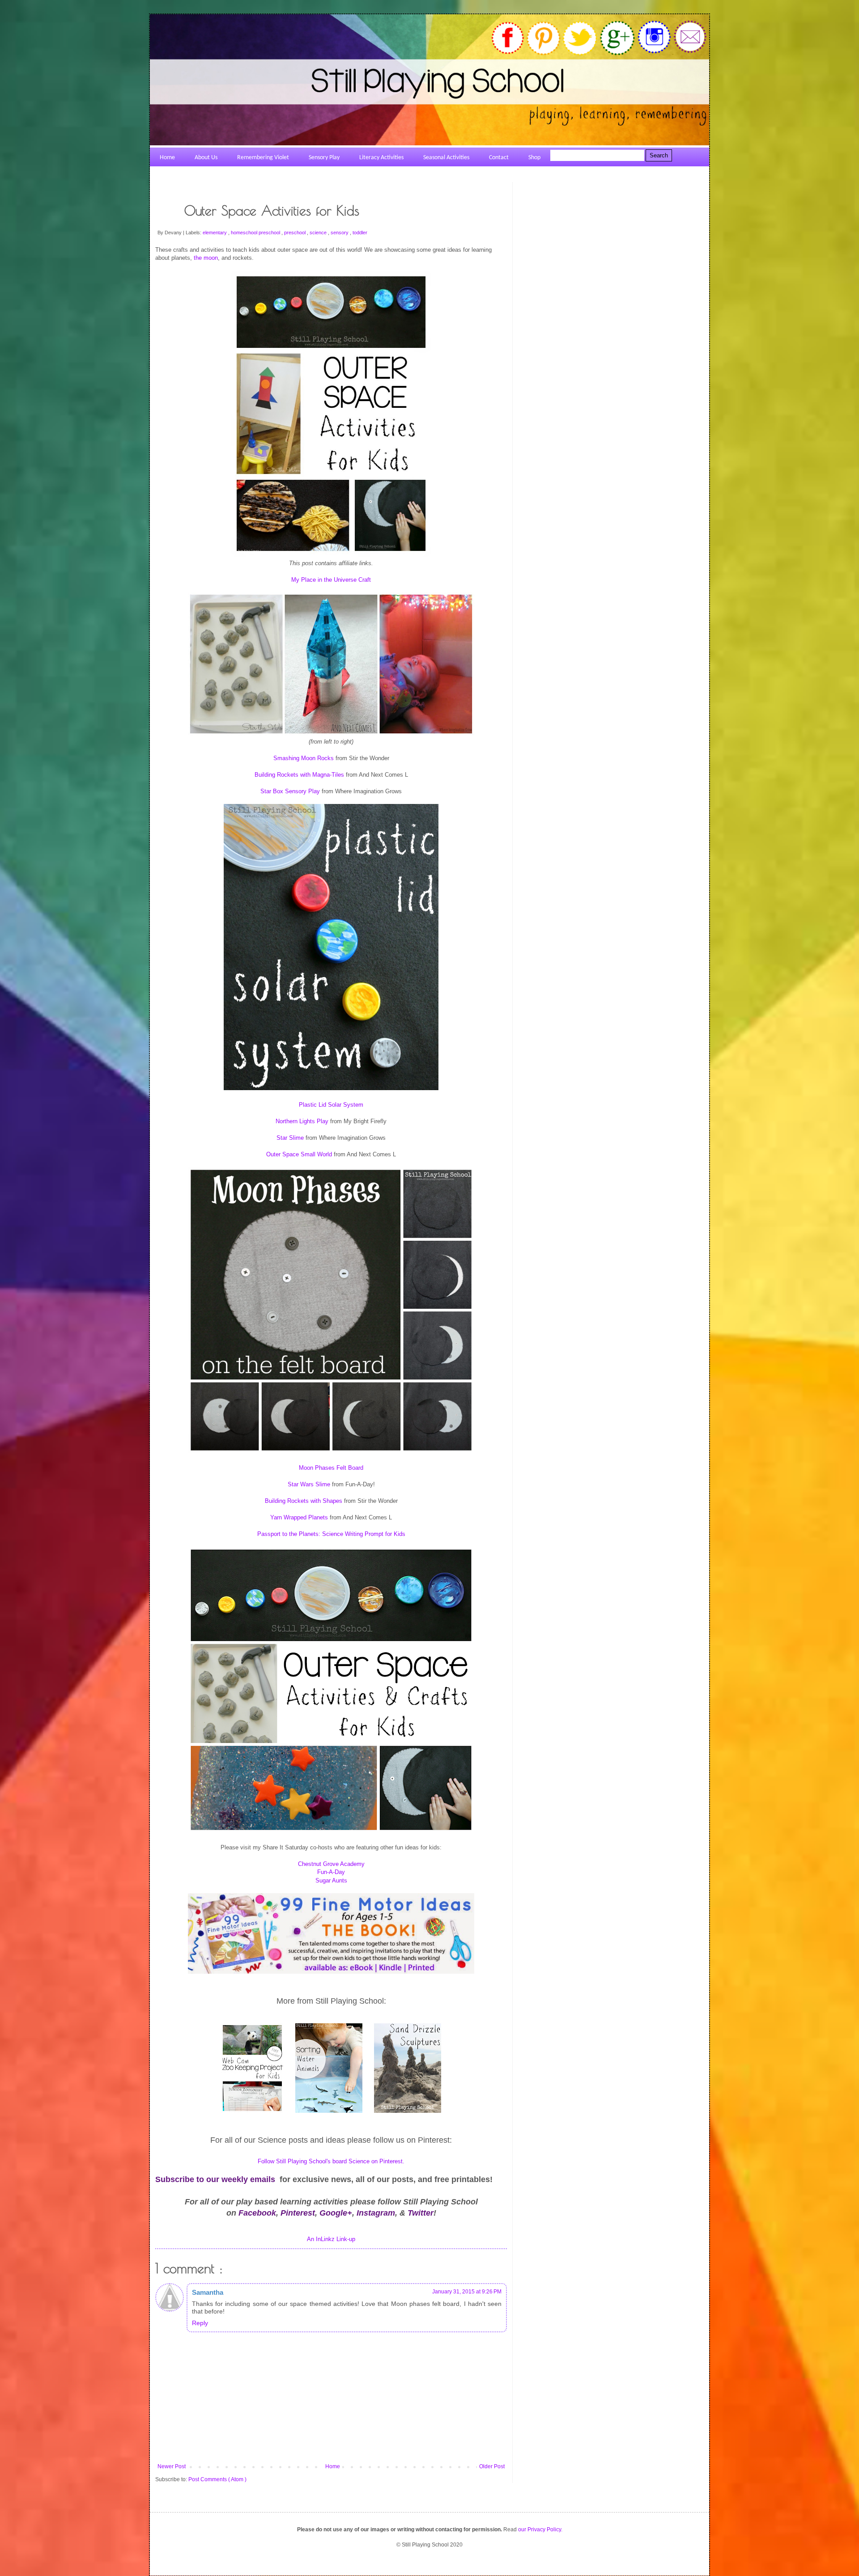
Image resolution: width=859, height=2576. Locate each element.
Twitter (421, 2213)
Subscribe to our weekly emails (215, 2179)
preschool (296, 233)
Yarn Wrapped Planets (299, 1517)
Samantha (208, 2292)
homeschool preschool (256, 233)
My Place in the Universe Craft (331, 580)
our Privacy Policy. (540, 2529)
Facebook (257, 2213)
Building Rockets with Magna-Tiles (299, 775)
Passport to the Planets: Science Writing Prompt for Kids (331, 1534)
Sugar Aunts (331, 1880)
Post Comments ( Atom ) (217, 2479)
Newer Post (172, 2466)
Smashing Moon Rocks (304, 758)
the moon (206, 258)
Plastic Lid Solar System (331, 1105)
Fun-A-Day (331, 1872)
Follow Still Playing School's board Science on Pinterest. (331, 2161)
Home (333, 2466)
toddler (360, 233)
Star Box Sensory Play (290, 791)
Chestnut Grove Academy (331, 1864)
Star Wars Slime (309, 1484)
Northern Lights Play (302, 1121)
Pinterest (298, 2213)
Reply (200, 2323)
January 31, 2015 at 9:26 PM (467, 2292)
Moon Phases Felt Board (331, 1468)
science (319, 233)
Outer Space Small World (299, 1154)
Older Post (492, 2466)
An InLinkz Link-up (331, 2239)
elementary (215, 233)
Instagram (376, 2213)
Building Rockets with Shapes (304, 1501)
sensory (340, 233)
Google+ (336, 2213)
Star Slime (290, 1138)
